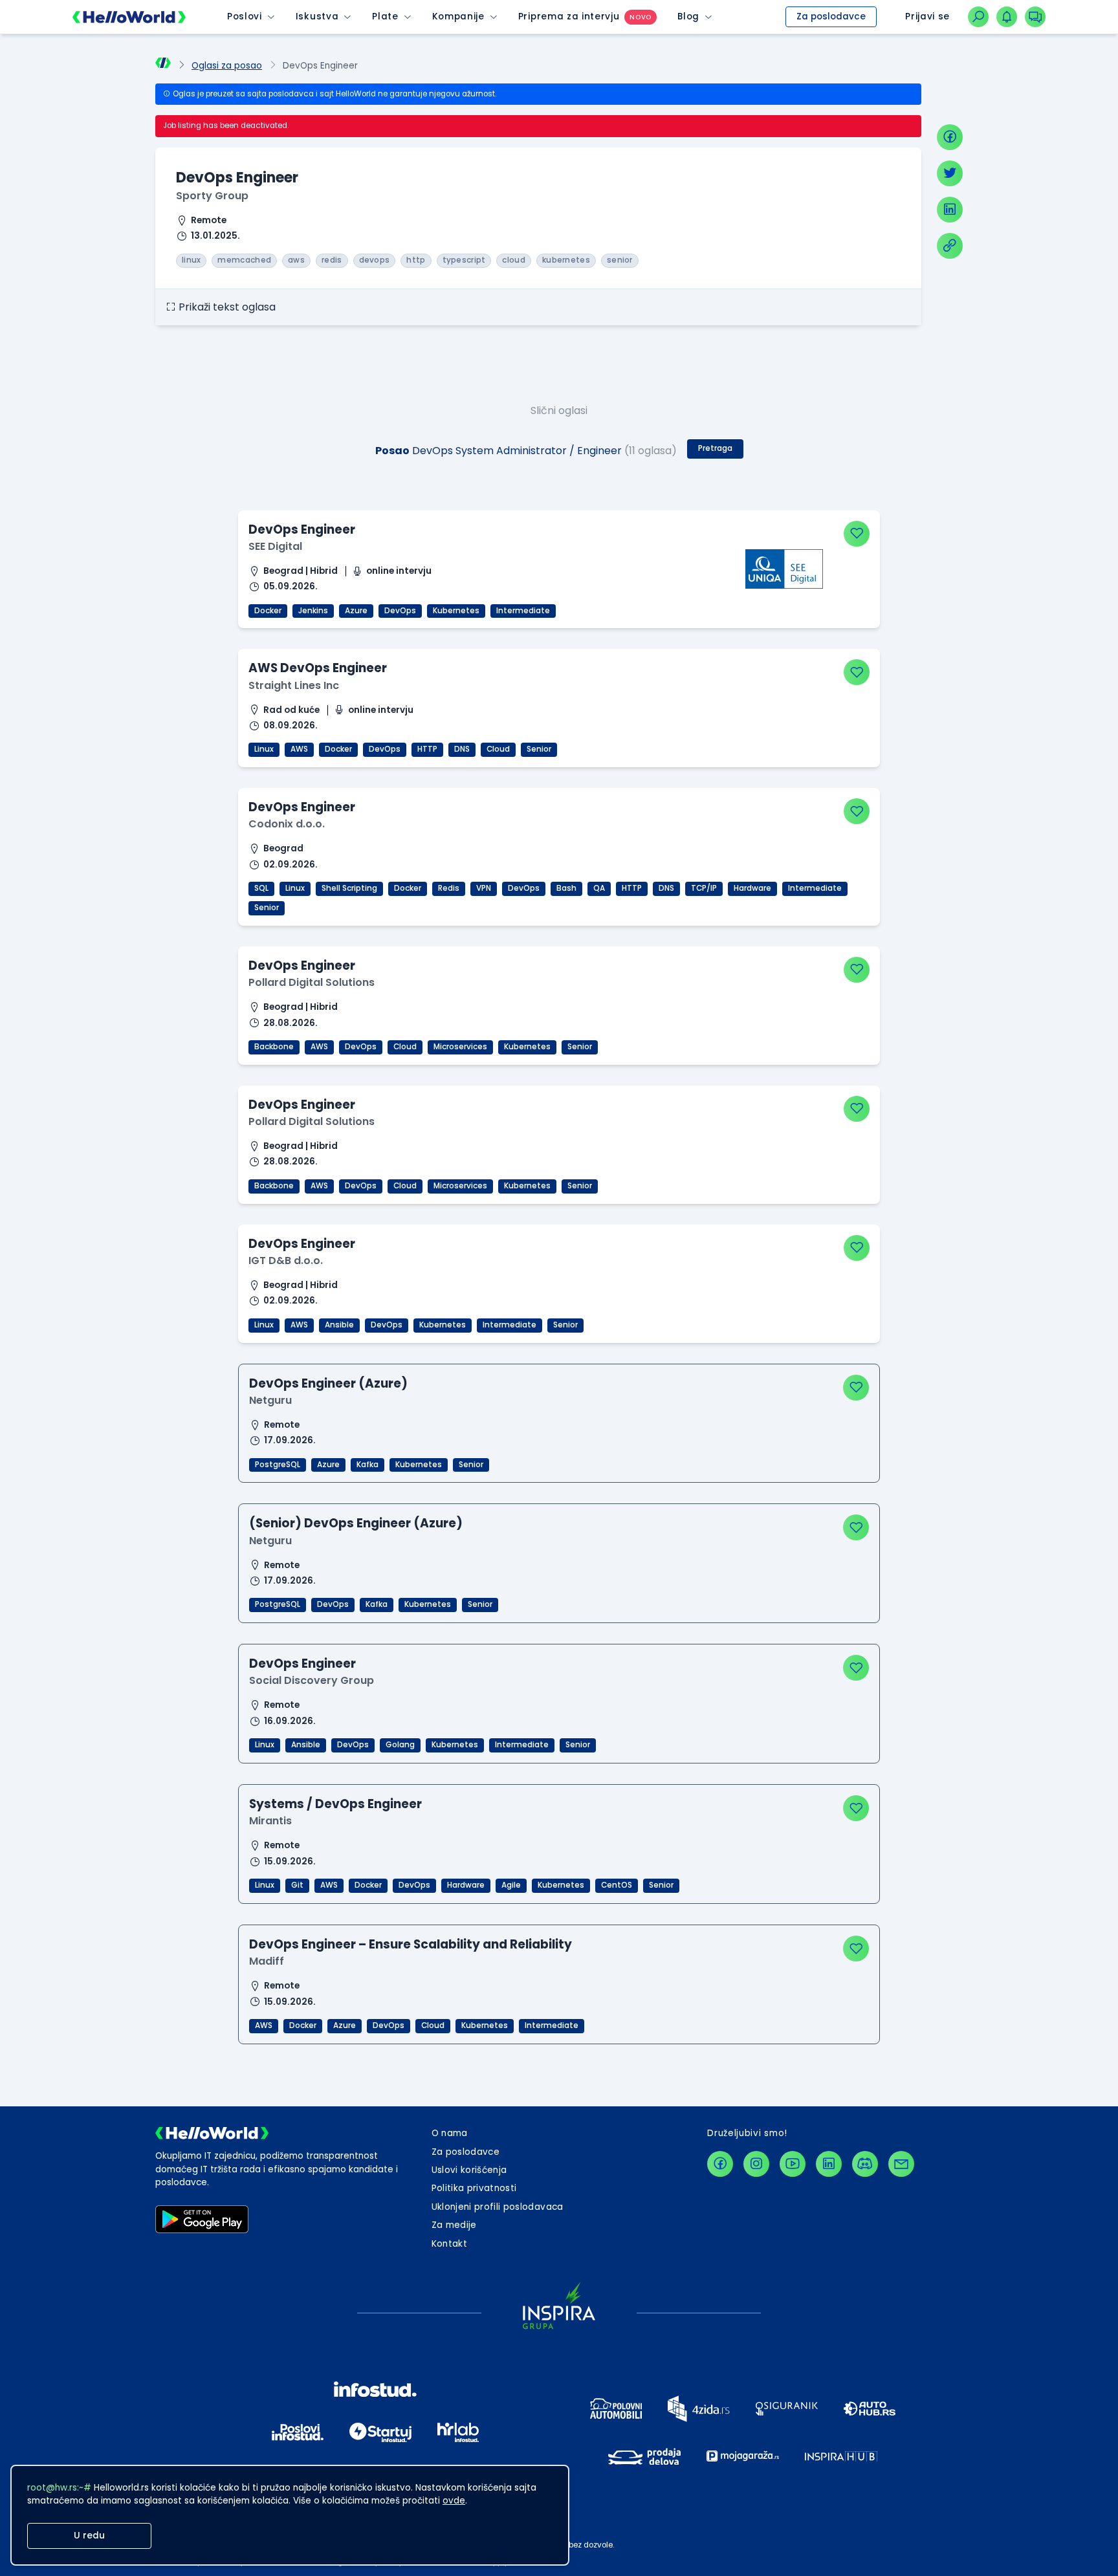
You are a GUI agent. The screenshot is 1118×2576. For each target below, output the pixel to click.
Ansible (339, 1325)
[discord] (865, 2164)
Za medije (454, 2225)
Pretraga (715, 448)
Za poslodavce (831, 16)
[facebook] (950, 137)
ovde (454, 2501)
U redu (89, 2536)
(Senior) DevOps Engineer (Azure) (356, 1523)
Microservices (460, 1047)
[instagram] (756, 2164)
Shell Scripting (349, 888)
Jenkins (313, 611)
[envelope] (901, 2164)
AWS (299, 749)
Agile (511, 1885)
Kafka (367, 1465)
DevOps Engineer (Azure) (328, 1383)
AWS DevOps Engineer (318, 668)
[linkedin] (950, 210)
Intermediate (523, 611)
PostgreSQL (278, 1465)
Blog (688, 16)
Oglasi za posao (227, 66)
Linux (264, 749)
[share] (950, 246)
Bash (566, 888)
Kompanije (458, 16)
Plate (385, 16)
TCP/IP (704, 888)
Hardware (752, 888)
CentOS (617, 1885)
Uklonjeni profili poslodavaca (498, 2207)
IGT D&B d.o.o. (286, 1261)
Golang (400, 1745)
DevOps (400, 611)
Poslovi (245, 16)
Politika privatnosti (474, 2188)
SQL (261, 888)
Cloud (498, 749)
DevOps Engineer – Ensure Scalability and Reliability (411, 1944)
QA (599, 888)
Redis (449, 888)
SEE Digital (275, 546)
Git (297, 1885)
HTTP (427, 749)
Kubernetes (456, 611)
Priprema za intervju (569, 16)
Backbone (274, 1047)
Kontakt (449, 2244)
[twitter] (950, 173)
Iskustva (317, 16)
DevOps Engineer (302, 529)
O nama (450, 2133)
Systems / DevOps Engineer (335, 1804)
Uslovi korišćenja (469, 2170)
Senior (539, 749)
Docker (268, 611)
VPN (484, 888)
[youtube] (793, 2164)
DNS (462, 749)
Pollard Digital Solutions (312, 982)
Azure (356, 611)
